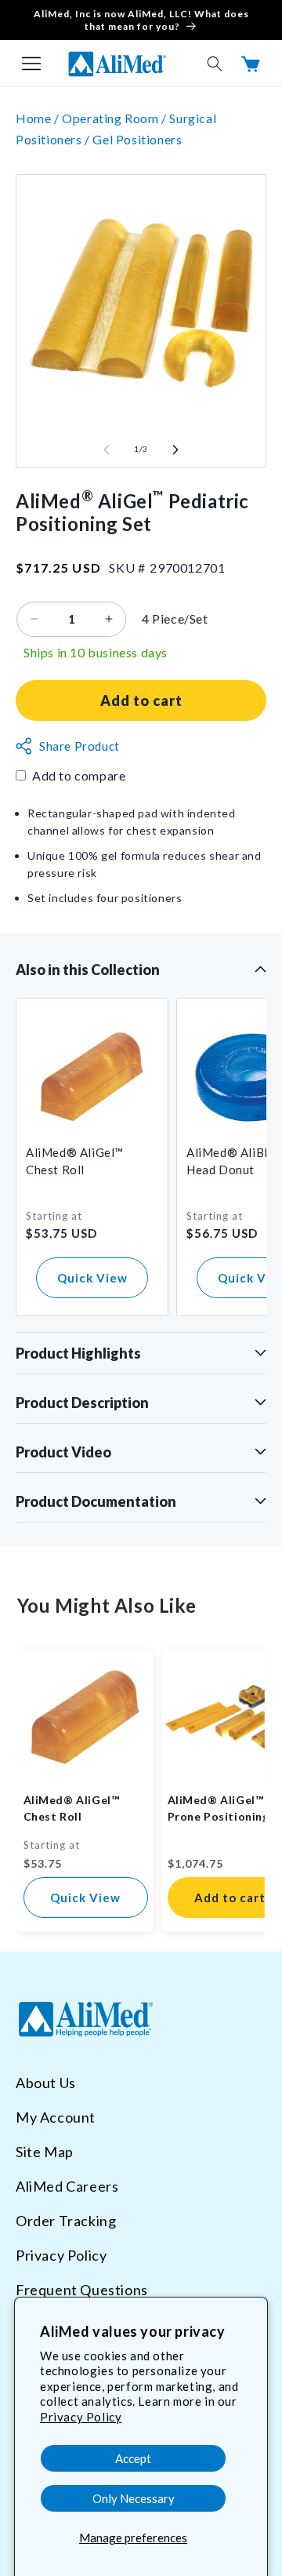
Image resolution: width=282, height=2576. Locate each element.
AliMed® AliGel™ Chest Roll (75, 1161)
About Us (46, 2083)
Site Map (45, 2152)
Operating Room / (116, 118)
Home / (39, 118)
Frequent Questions (82, 2290)
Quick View (92, 1278)
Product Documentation (96, 1501)
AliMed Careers (67, 2186)
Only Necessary (134, 2498)
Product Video (63, 1452)
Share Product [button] (80, 746)
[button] (31, 64)
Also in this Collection (88, 970)
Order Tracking (66, 2221)
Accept (133, 2458)
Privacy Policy (81, 2417)
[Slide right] (175, 449)
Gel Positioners (137, 139)
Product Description (82, 1403)
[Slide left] (107, 449)
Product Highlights (78, 1353)
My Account (56, 2117)
